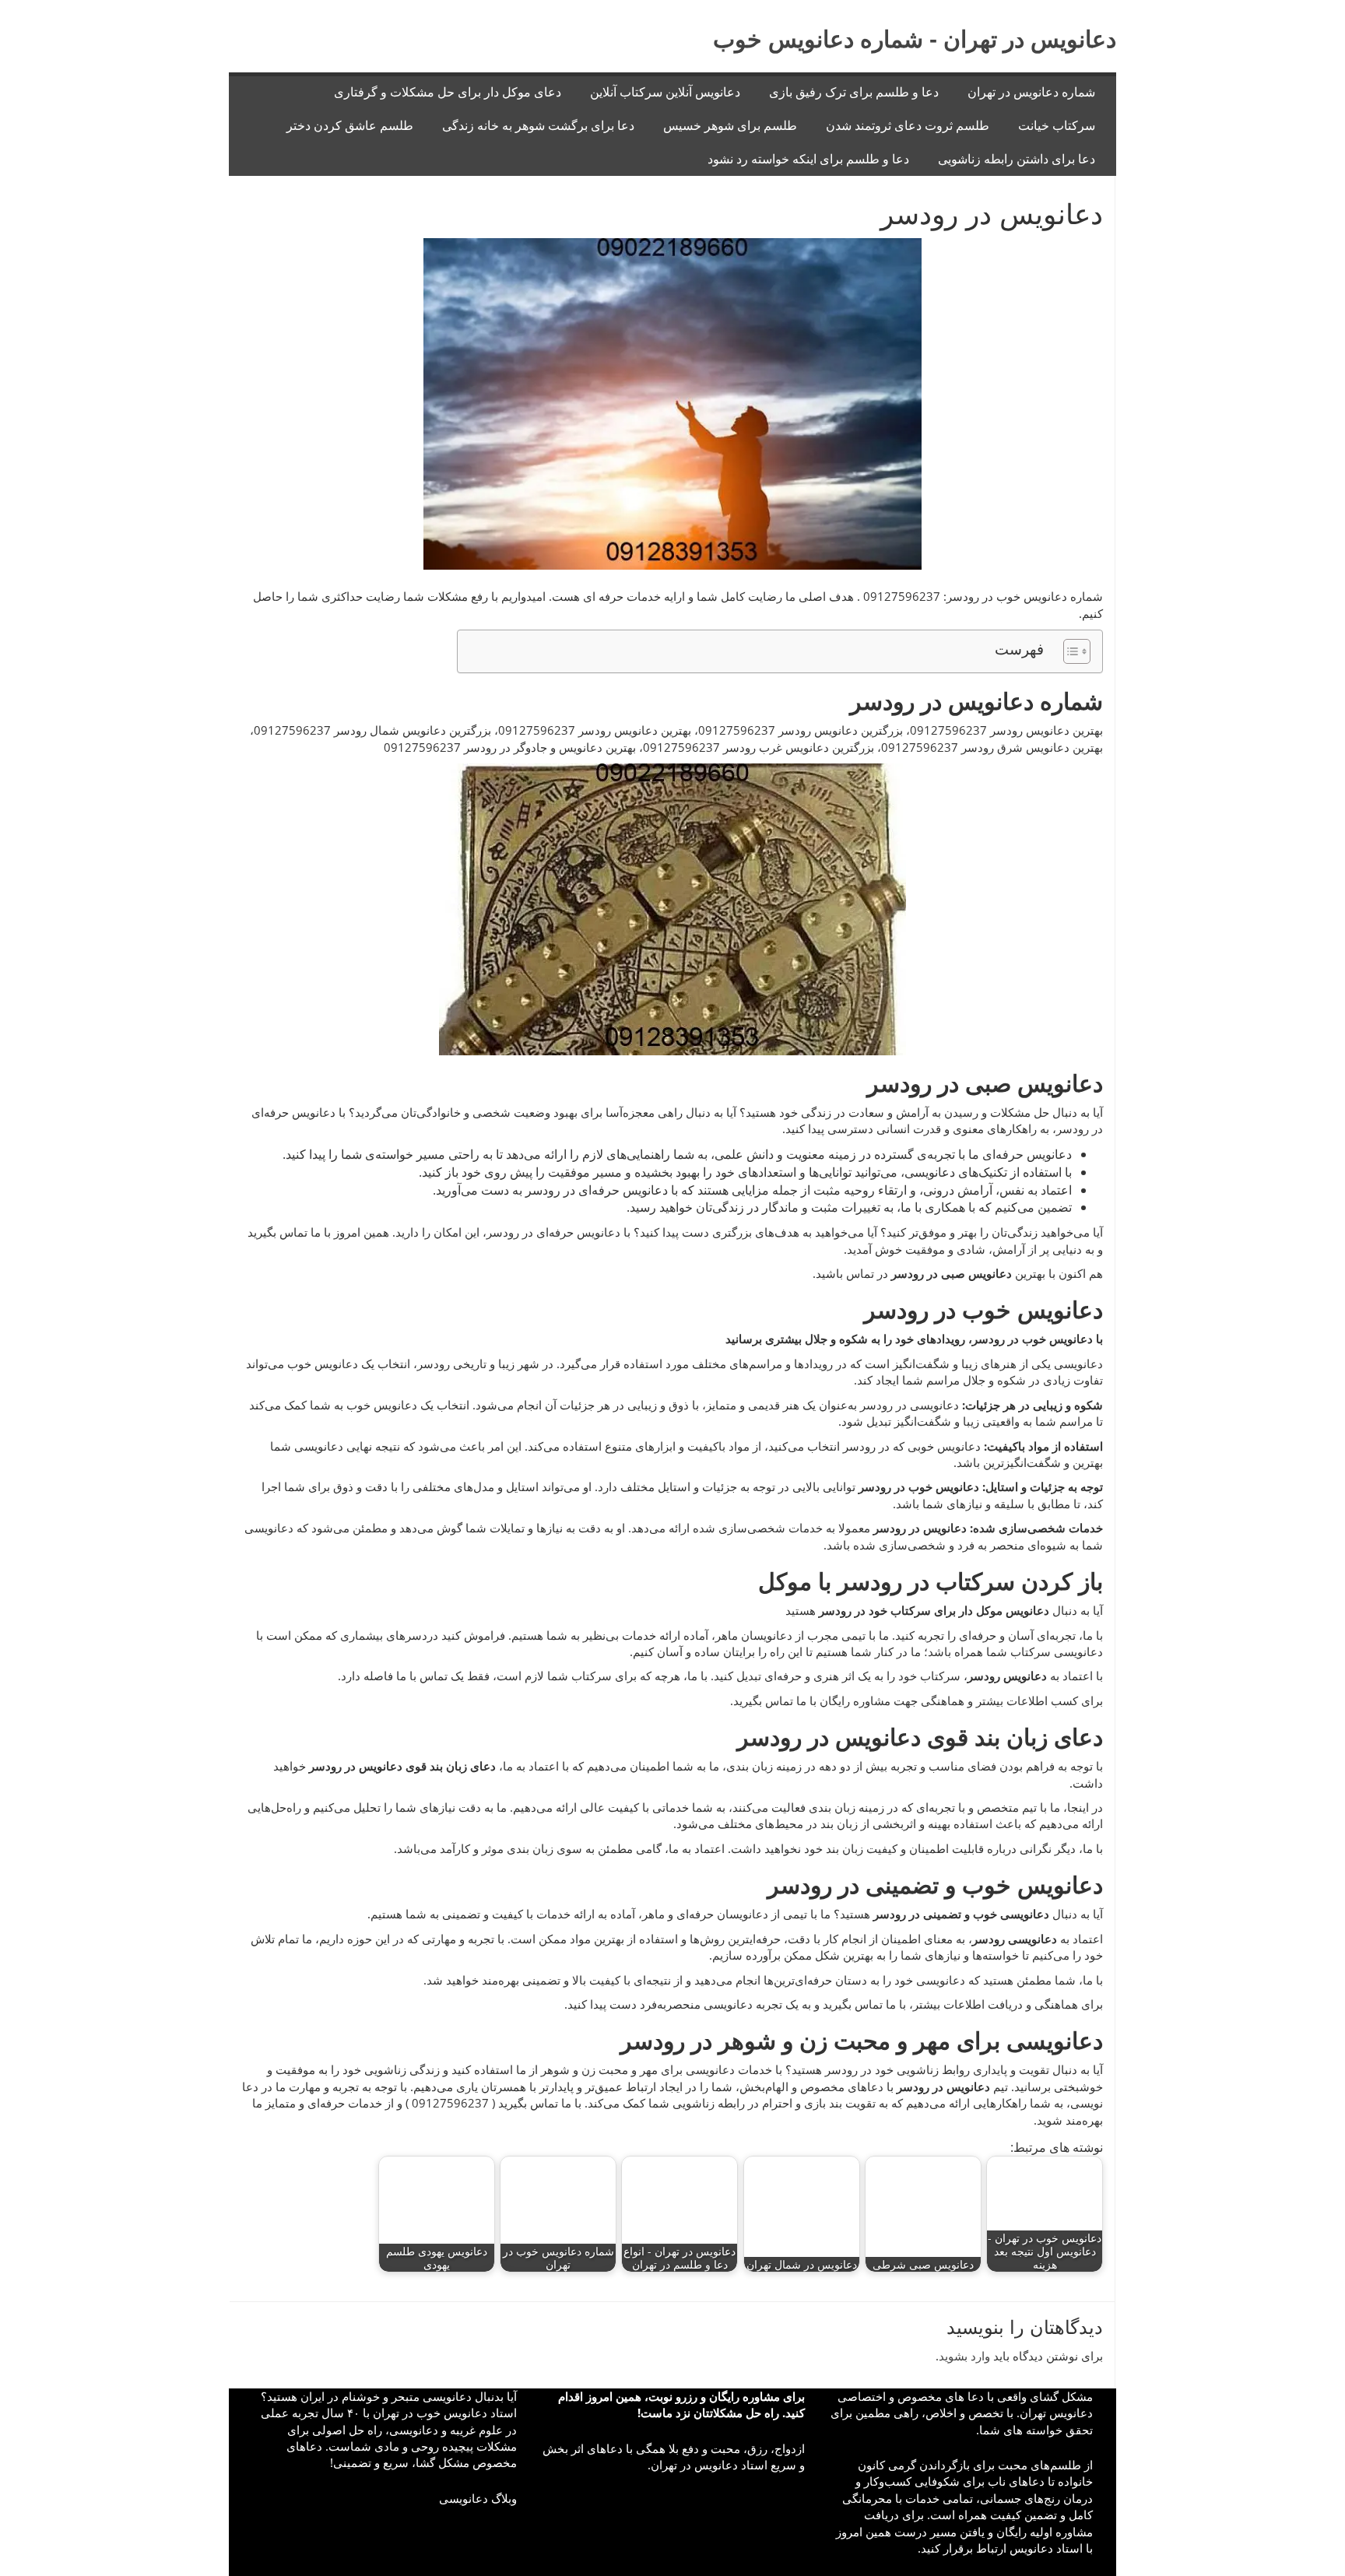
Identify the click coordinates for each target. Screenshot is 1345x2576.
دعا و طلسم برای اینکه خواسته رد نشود (808, 159)
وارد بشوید (964, 2356)
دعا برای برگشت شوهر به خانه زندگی (538, 126)
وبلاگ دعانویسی (478, 2498)
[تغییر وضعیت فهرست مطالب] (1069, 651)
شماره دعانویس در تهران (1031, 92)
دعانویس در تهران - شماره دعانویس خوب (915, 39)
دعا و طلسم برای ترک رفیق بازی (854, 92)
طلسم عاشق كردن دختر (350, 126)
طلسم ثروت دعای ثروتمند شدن (908, 126)
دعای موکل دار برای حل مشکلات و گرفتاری (448, 92)
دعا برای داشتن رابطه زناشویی (1017, 159)
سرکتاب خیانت (1057, 126)
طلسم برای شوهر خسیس (730, 126)
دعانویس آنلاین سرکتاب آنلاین (665, 92)
